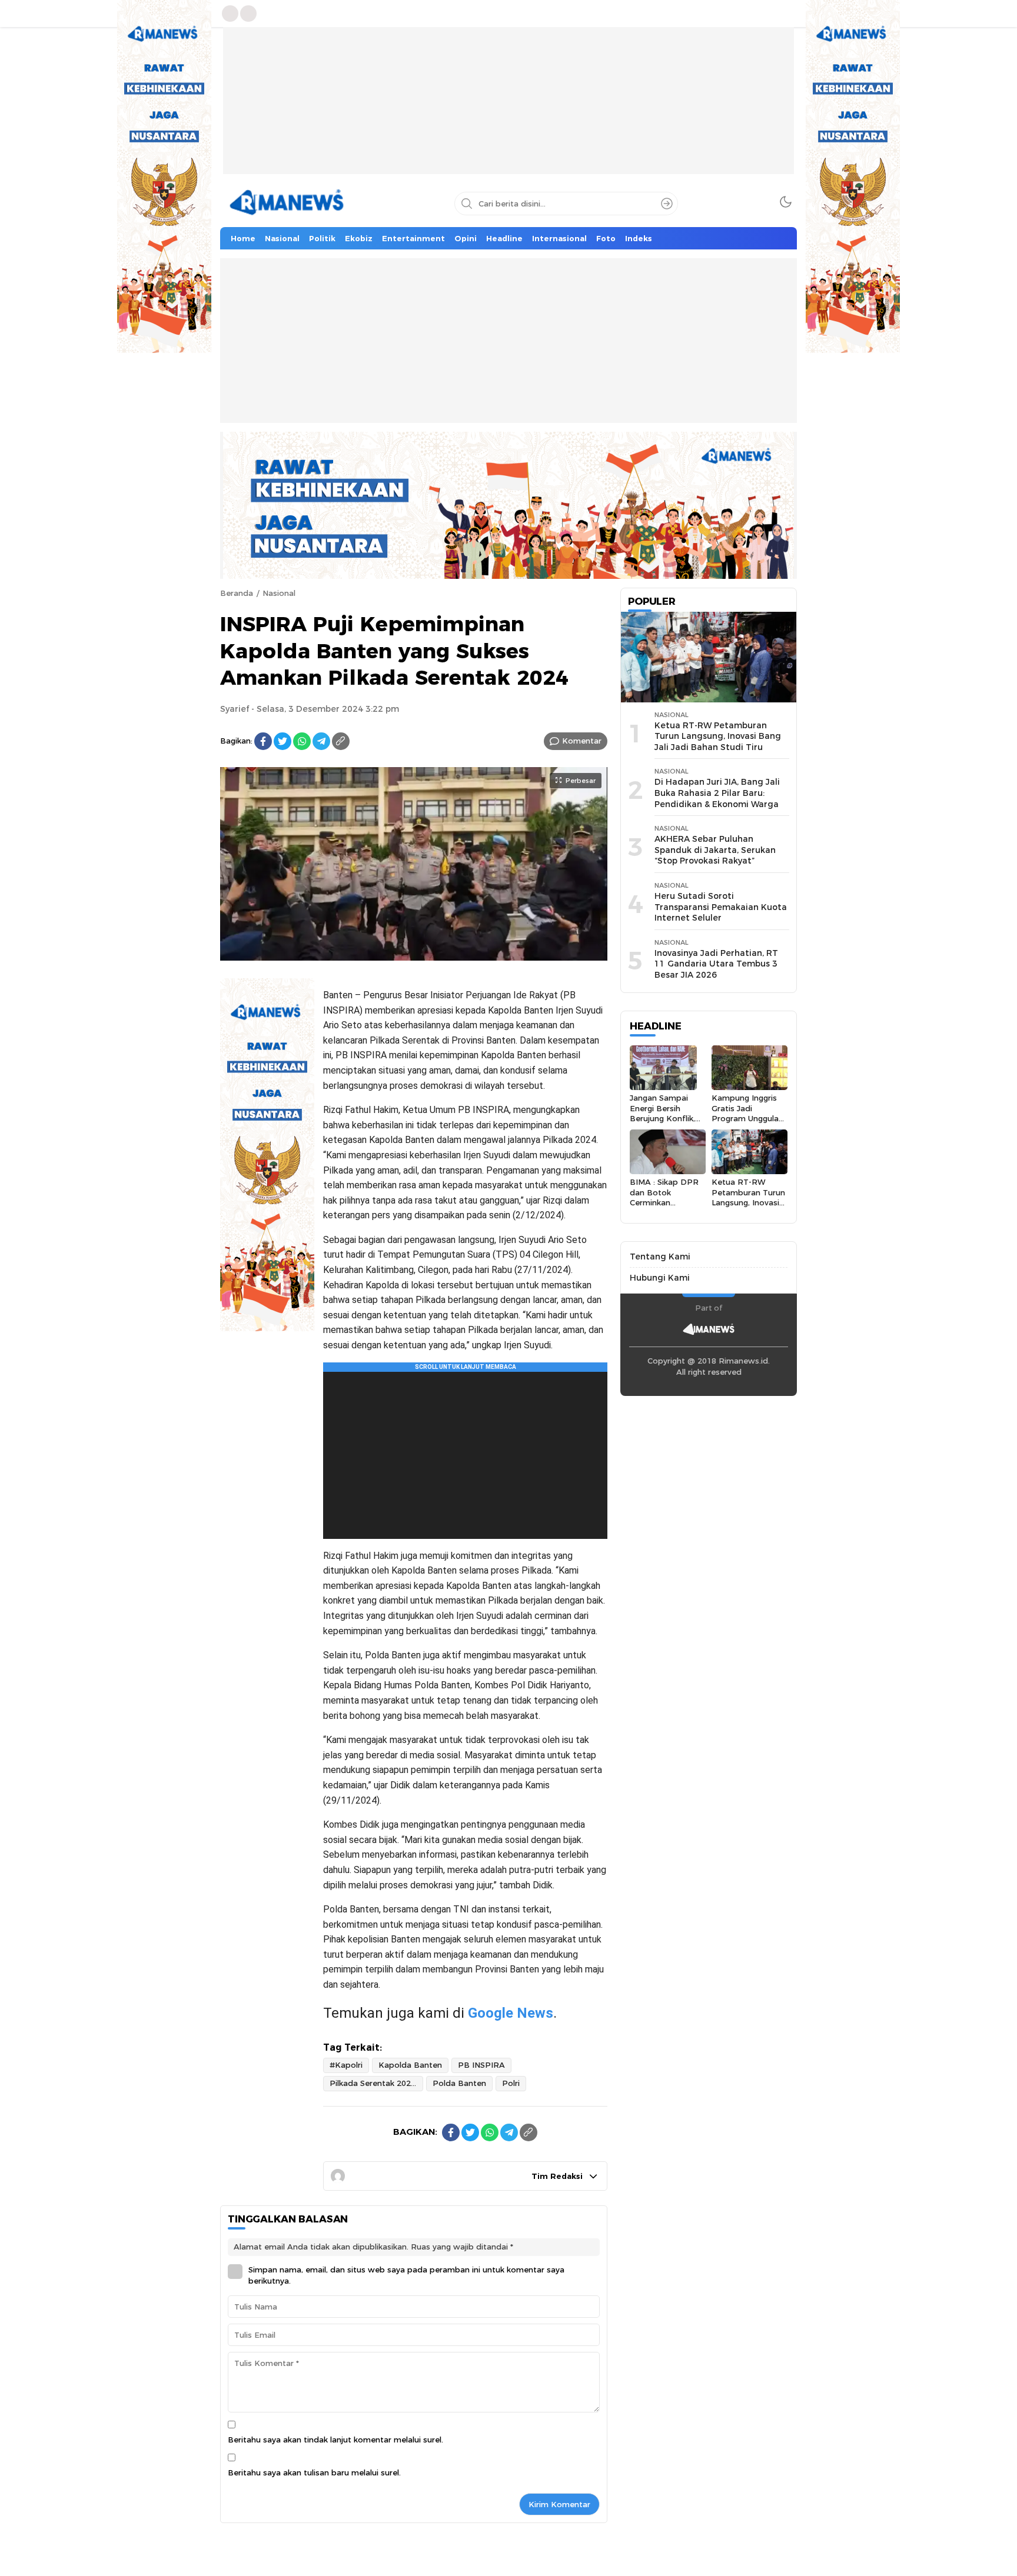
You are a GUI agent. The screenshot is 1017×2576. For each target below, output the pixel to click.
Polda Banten (459, 2083)
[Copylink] (341, 741)
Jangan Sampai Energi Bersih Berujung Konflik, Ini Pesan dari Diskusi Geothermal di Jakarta (667, 1123)
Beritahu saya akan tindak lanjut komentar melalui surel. (335, 2440)
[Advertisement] (508, 109)
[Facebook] (263, 741)
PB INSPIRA (481, 2065)
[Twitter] (282, 741)
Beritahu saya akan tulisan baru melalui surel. (314, 2472)
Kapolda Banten (410, 2065)
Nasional (279, 593)
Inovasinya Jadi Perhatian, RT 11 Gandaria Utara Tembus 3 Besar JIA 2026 (716, 964)
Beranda (237, 593)
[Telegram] (321, 741)
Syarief (235, 709)
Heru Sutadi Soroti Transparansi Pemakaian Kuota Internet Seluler (721, 907)
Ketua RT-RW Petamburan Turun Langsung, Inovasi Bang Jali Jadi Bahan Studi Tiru (718, 736)
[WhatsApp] (302, 741)
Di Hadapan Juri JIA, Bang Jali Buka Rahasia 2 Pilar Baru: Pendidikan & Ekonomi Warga (717, 793)
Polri (511, 2083)
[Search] (667, 204)
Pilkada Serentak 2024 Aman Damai (376, 2083)
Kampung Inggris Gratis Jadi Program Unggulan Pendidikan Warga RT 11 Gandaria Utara (747, 1123)
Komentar (582, 741)
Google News (511, 2013)
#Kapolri (346, 2065)
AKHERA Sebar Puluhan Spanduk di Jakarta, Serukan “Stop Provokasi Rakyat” (715, 850)
